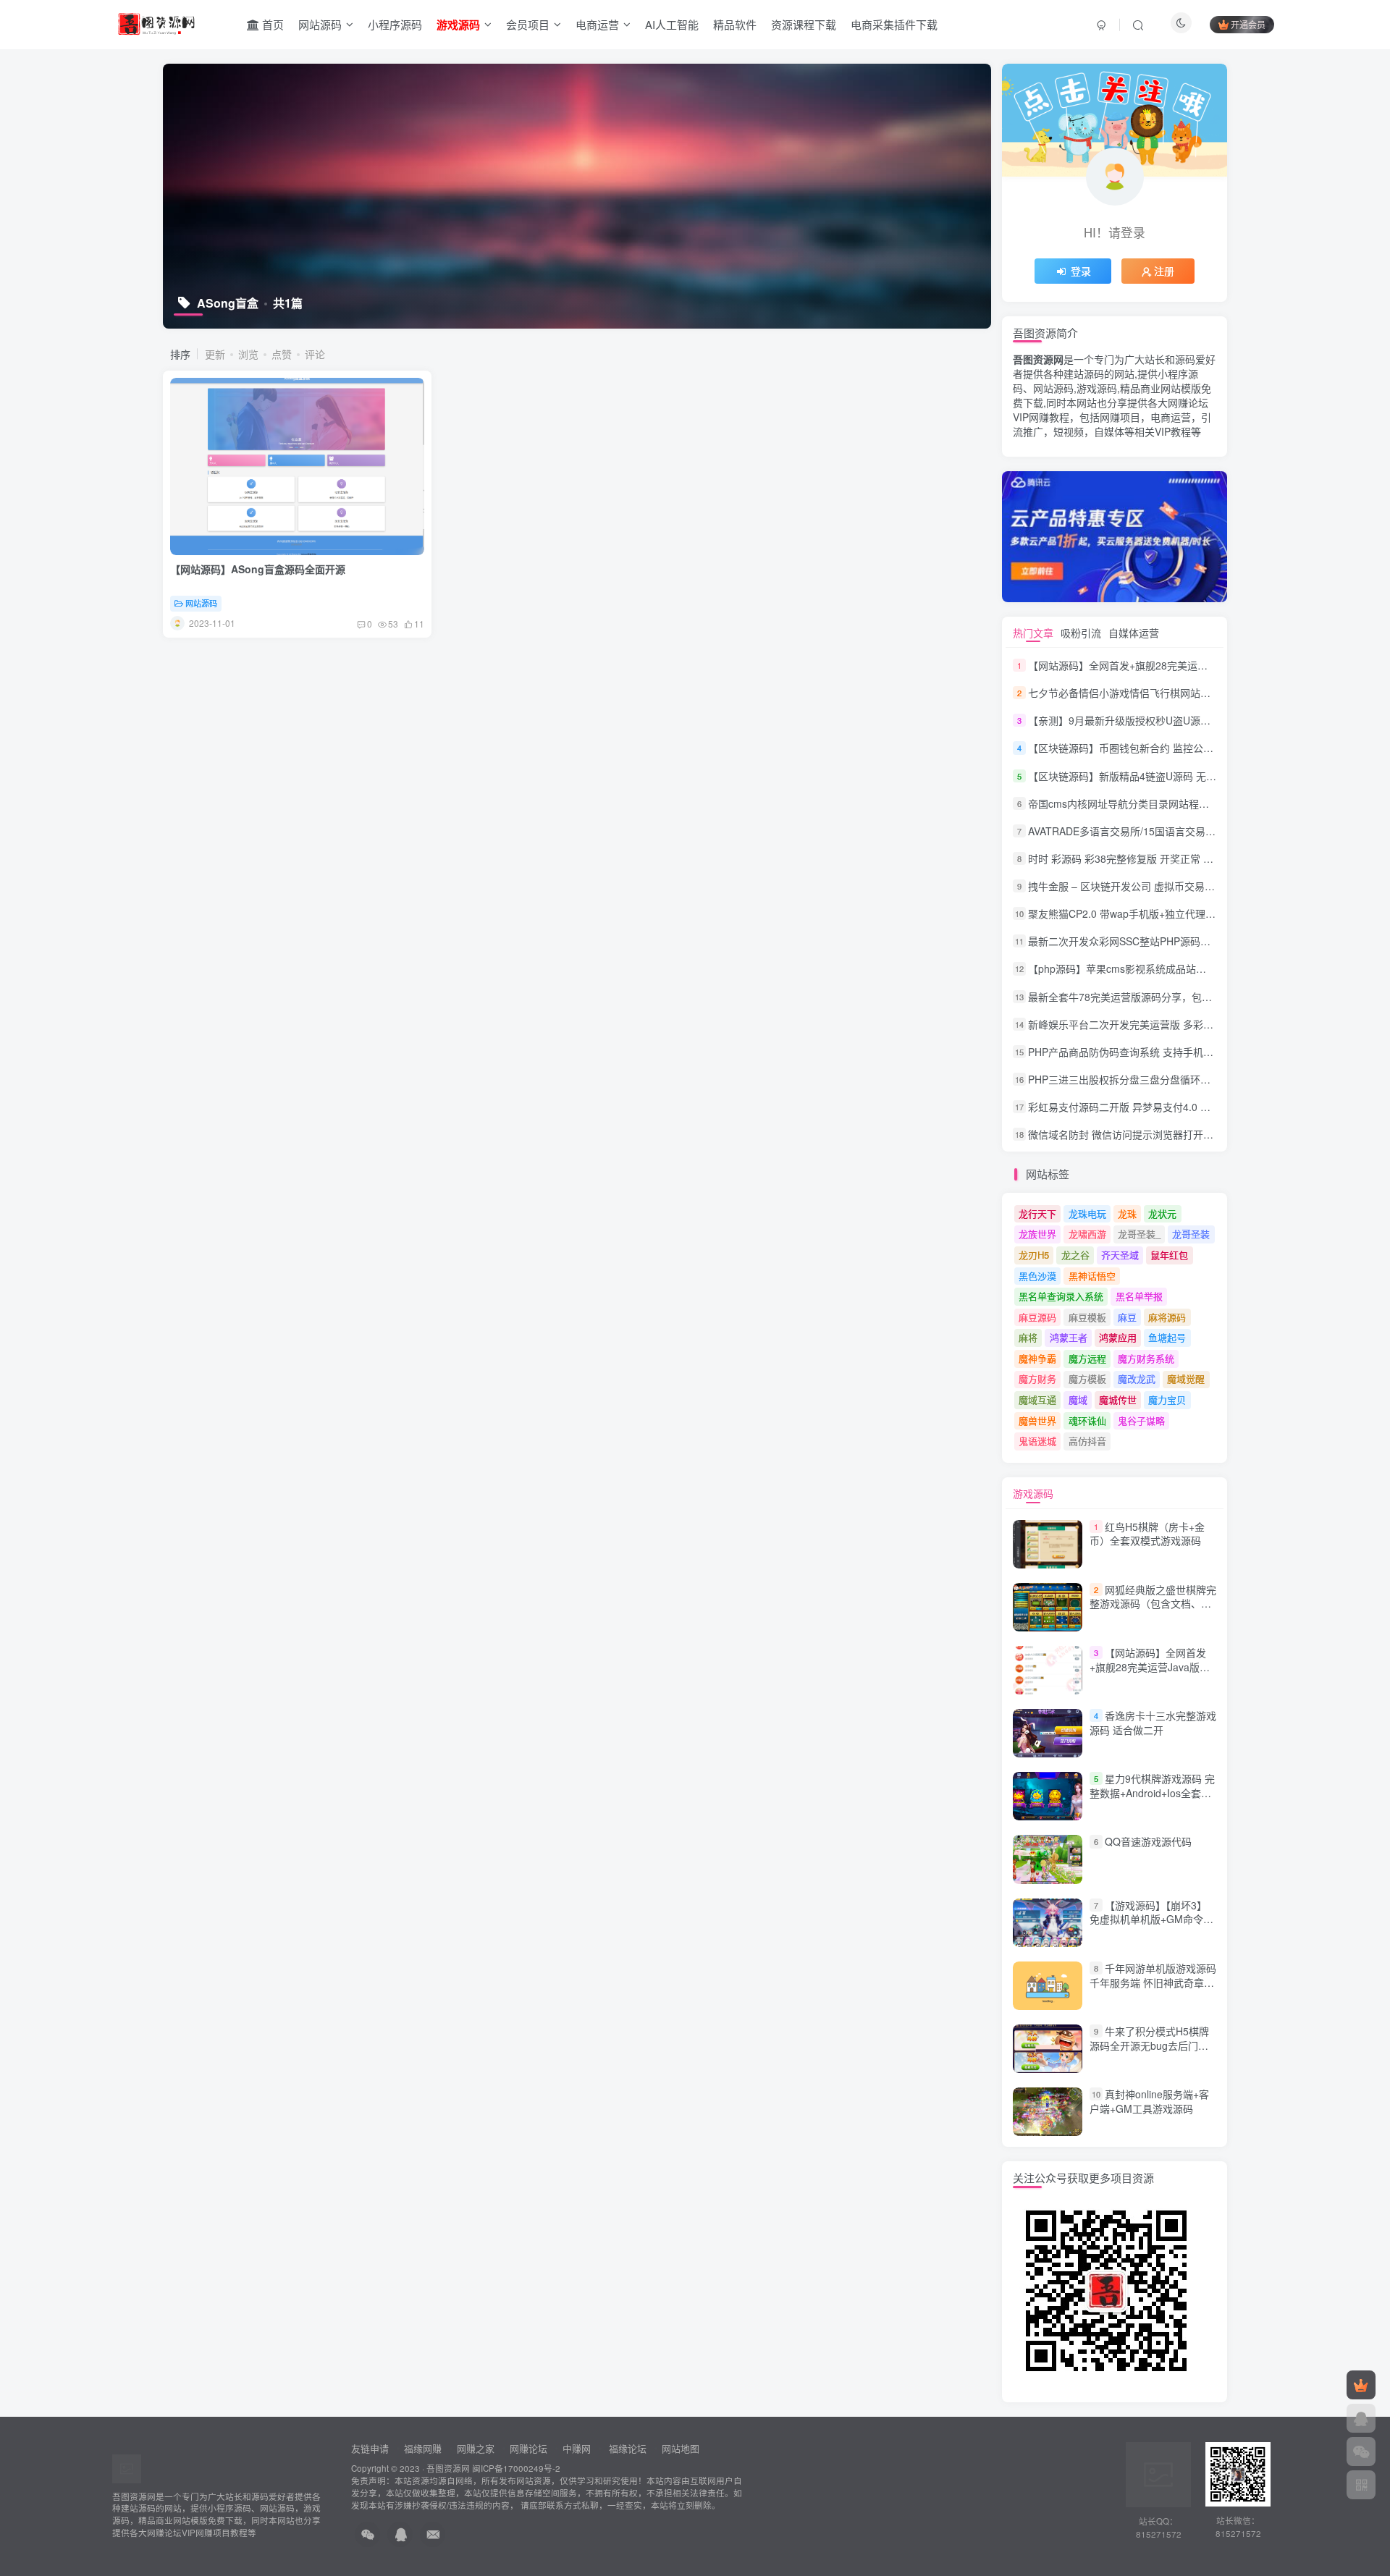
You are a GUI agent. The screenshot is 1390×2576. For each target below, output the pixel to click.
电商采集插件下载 (894, 24)
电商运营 (597, 24)
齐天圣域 (1120, 1255)
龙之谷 (1075, 1255)
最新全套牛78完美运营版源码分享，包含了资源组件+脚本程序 (1168, 997)
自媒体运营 (1134, 633)
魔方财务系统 (1146, 1358)
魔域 (1078, 1399)
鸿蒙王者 (1069, 1337)
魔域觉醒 (1186, 1378)
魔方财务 (1037, 1378)
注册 (1164, 271)
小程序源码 (395, 24)
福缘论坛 (626, 2448)
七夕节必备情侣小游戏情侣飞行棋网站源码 (1124, 693)
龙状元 (1162, 1213)
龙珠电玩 (1087, 1213)
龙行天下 (1037, 1213)
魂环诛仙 (1087, 1420)
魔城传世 (1118, 1399)
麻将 (1028, 1337)
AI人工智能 (672, 24)
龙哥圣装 (1191, 1234)
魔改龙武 (1137, 1378)
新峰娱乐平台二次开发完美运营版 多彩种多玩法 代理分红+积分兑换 (1181, 1024)
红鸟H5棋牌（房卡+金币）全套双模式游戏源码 (1147, 1534)
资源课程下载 (804, 24)
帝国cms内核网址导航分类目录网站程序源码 (1129, 803)
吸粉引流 (1081, 633)
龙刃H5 (1034, 1255)
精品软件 (735, 24)
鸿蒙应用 (1118, 1337)
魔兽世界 (1037, 1420)
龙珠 (1127, 1213)
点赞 (282, 354)
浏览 (248, 354)
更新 (215, 354)
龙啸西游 (1087, 1234)
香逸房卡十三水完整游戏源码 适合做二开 (1153, 1723)
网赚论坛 (528, 2448)
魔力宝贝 (1167, 1399)
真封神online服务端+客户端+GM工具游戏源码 (1149, 2101)
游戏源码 (1033, 1493)
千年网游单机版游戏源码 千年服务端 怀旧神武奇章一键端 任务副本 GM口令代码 (1153, 1982)
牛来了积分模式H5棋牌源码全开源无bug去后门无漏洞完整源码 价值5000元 (1149, 2045)
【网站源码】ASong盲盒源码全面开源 (258, 569)
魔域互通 (1037, 1399)
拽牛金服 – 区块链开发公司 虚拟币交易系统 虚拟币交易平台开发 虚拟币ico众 (1202, 886)
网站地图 (681, 2448)
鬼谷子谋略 (1141, 1420)
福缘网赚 (424, 2448)
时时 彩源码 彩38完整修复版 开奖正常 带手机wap (1140, 858)
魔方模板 (1087, 1378)
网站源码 (320, 24)
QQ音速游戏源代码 (1148, 1842)
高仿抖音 (1087, 1441)
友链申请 (370, 2448)
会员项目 (528, 24)
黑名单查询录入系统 (1061, 1296)
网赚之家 (476, 2448)
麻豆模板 (1087, 1317)
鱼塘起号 (1167, 1337)
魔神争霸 (1037, 1358)
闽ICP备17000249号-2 (516, 2468)
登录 (1081, 271)
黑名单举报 (1139, 1296)
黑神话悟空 (1092, 1276)
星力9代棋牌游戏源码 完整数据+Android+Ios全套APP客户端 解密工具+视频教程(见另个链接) (1152, 1800)
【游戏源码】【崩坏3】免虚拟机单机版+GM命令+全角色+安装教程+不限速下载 (1149, 1926)
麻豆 (1127, 1317)
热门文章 (1033, 633)
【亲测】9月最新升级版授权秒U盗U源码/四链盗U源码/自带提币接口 (1181, 720)
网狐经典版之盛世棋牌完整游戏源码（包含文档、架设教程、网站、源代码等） (1153, 1604)
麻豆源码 (1037, 1317)
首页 (271, 24)
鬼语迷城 (1037, 1441)
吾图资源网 (448, 2468)
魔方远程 (1087, 1358)
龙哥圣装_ (1139, 1234)
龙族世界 (1037, 1234)
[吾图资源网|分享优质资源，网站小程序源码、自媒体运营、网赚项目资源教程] (156, 22)
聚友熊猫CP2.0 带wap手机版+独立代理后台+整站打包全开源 (1165, 913)
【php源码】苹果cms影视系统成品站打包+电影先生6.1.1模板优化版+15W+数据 (1209, 969)
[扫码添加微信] (1361, 2452)
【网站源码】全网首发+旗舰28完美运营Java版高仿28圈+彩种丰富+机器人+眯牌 (1209, 665)
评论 (315, 354)
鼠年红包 (1169, 1255)
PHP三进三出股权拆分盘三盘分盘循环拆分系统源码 (1145, 1079)
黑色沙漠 (1037, 1276)
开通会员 (1248, 24)
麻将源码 (1167, 1317)
